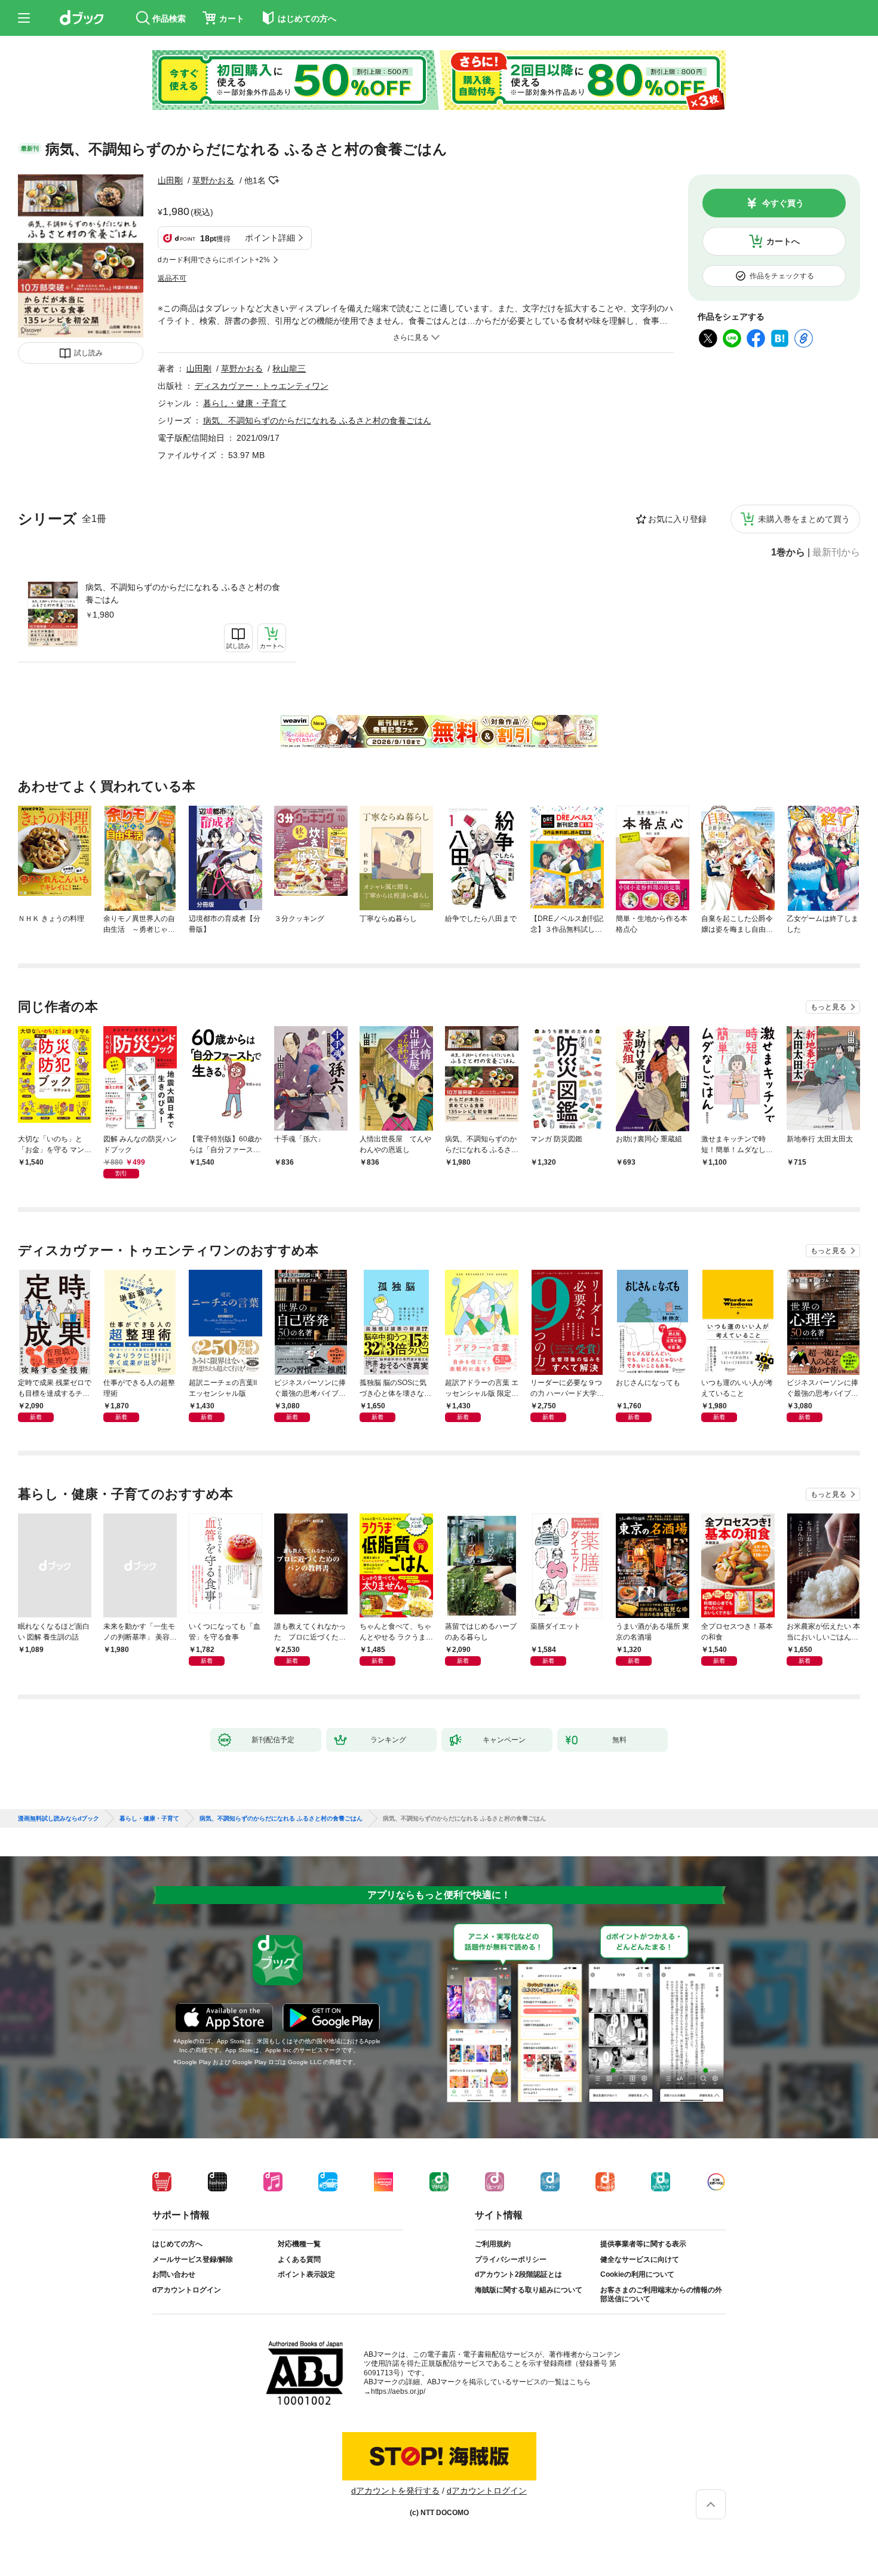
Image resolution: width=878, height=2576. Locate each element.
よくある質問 (299, 2259)
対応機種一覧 (299, 2244)
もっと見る (828, 1007)
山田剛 (170, 180)
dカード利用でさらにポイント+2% (214, 260)
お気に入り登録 (677, 519)
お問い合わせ (174, 2274)
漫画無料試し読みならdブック (59, 1819)
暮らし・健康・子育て (245, 403)
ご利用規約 (493, 2244)
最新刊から (836, 552)
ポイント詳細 (270, 238)
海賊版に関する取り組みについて (529, 2290)
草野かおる (213, 180)
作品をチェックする (782, 276)
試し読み (88, 353)
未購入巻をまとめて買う (804, 519)
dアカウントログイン (187, 2290)
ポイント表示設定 (306, 2274)
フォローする (274, 180)
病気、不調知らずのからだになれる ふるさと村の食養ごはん (183, 593)
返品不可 (172, 278)
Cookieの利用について (637, 2274)
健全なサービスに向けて (640, 2259)
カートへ (783, 241)
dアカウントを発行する (395, 2491)
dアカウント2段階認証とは (518, 2274)
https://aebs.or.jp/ (398, 2391)
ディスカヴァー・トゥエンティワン (262, 386)
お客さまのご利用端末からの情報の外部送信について (661, 2295)
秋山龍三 (289, 369)
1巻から (788, 552)
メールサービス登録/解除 (193, 2259)
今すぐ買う (783, 203)
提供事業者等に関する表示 (643, 2244)
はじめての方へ (177, 2244)
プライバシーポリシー (511, 2259)
